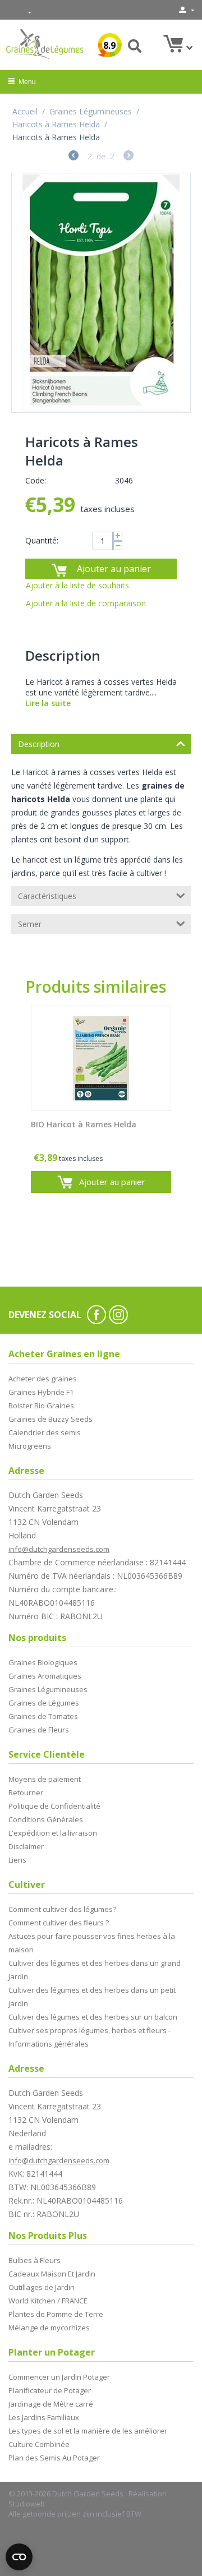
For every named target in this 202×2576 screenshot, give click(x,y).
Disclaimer (26, 1846)
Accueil (25, 111)
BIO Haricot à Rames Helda (84, 1125)
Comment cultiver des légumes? (62, 1909)
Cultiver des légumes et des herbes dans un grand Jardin (95, 1970)
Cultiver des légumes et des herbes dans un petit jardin (92, 1997)
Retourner (26, 1792)
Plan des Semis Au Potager (54, 2458)
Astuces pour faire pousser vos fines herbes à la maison (92, 1943)
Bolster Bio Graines (41, 1405)
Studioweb (27, 2504)
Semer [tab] (30, 924)
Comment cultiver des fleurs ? (59, 1923)
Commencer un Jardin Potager (59, 2377)
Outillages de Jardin (42, 2287)
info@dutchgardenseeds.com (59, 1549)
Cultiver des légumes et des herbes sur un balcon (93, 2017)
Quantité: (42, 540)
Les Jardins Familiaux (44, 2417)
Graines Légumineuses (91, 111)
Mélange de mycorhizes (49, 2328)
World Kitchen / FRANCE (48, 2301)
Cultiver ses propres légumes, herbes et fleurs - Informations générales (89, 2037)
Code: (36, 480)
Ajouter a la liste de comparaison (86, 603)
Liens (17, 1860)
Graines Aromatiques (45, 1676)
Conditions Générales (46, 1819)
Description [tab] (39, 744)
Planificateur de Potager (50, 2390)
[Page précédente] (74, 157)
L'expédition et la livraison (53, 1833)
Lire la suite (48, 703)
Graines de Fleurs (39, 1730)
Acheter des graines (43, 1379)
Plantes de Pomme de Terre (56, 2314)
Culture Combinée (39, 2444)
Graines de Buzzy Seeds (50, 1419)
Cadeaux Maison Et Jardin (52, 2274)
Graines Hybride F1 (41, 1392)
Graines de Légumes (44, 1703)
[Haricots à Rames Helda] (101, 293)
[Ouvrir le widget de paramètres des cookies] (19, 2557)
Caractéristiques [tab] (47, 896)
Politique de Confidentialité (54, 1806)
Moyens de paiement (45, 1779)
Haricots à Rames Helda (56, 124)
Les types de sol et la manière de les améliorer (88, 2431)
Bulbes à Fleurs (35, 2260)
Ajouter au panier (114, 569)
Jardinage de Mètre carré (51, 2404)
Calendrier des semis (45, 1432)
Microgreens (30, 1446)
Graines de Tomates (43, 1716)
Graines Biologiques (43, 1662)
